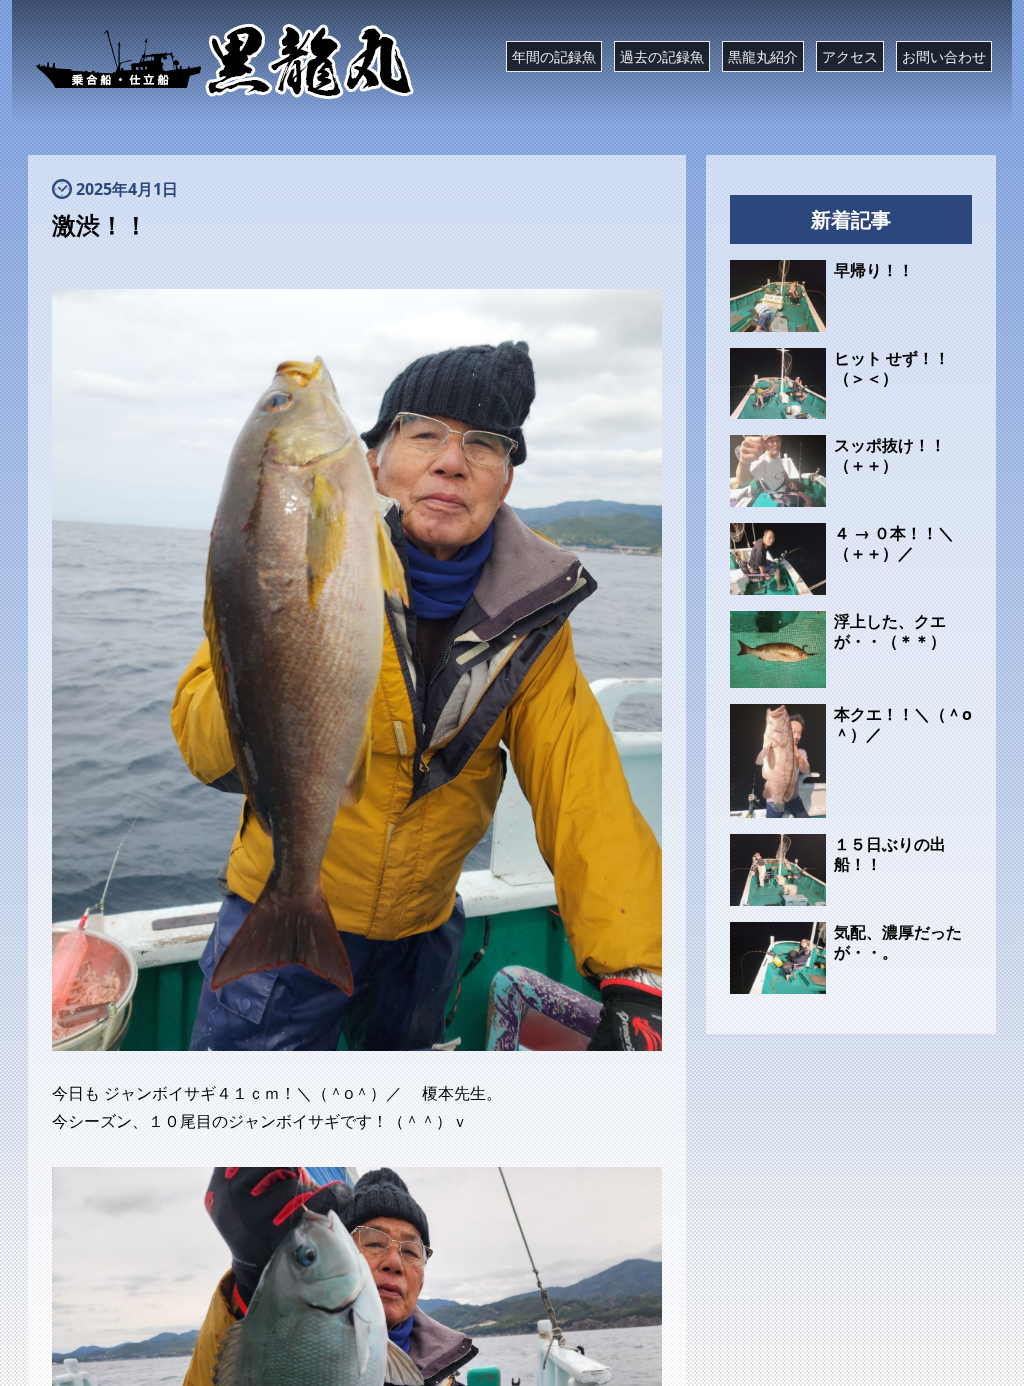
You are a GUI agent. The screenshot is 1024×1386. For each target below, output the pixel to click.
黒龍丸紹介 (763, 56)
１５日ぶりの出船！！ (890, 854)
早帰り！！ (874, 270)
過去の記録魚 (662, 56)
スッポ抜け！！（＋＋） (890, 455)
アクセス (850, 56)
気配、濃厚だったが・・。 (898, 942)
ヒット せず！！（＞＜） (892, 368)
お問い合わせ (944, 56)
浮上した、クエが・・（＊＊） (890, 631)
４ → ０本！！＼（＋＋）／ (894, 543)
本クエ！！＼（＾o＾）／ (903, 724)
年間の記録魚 (554, 56)
